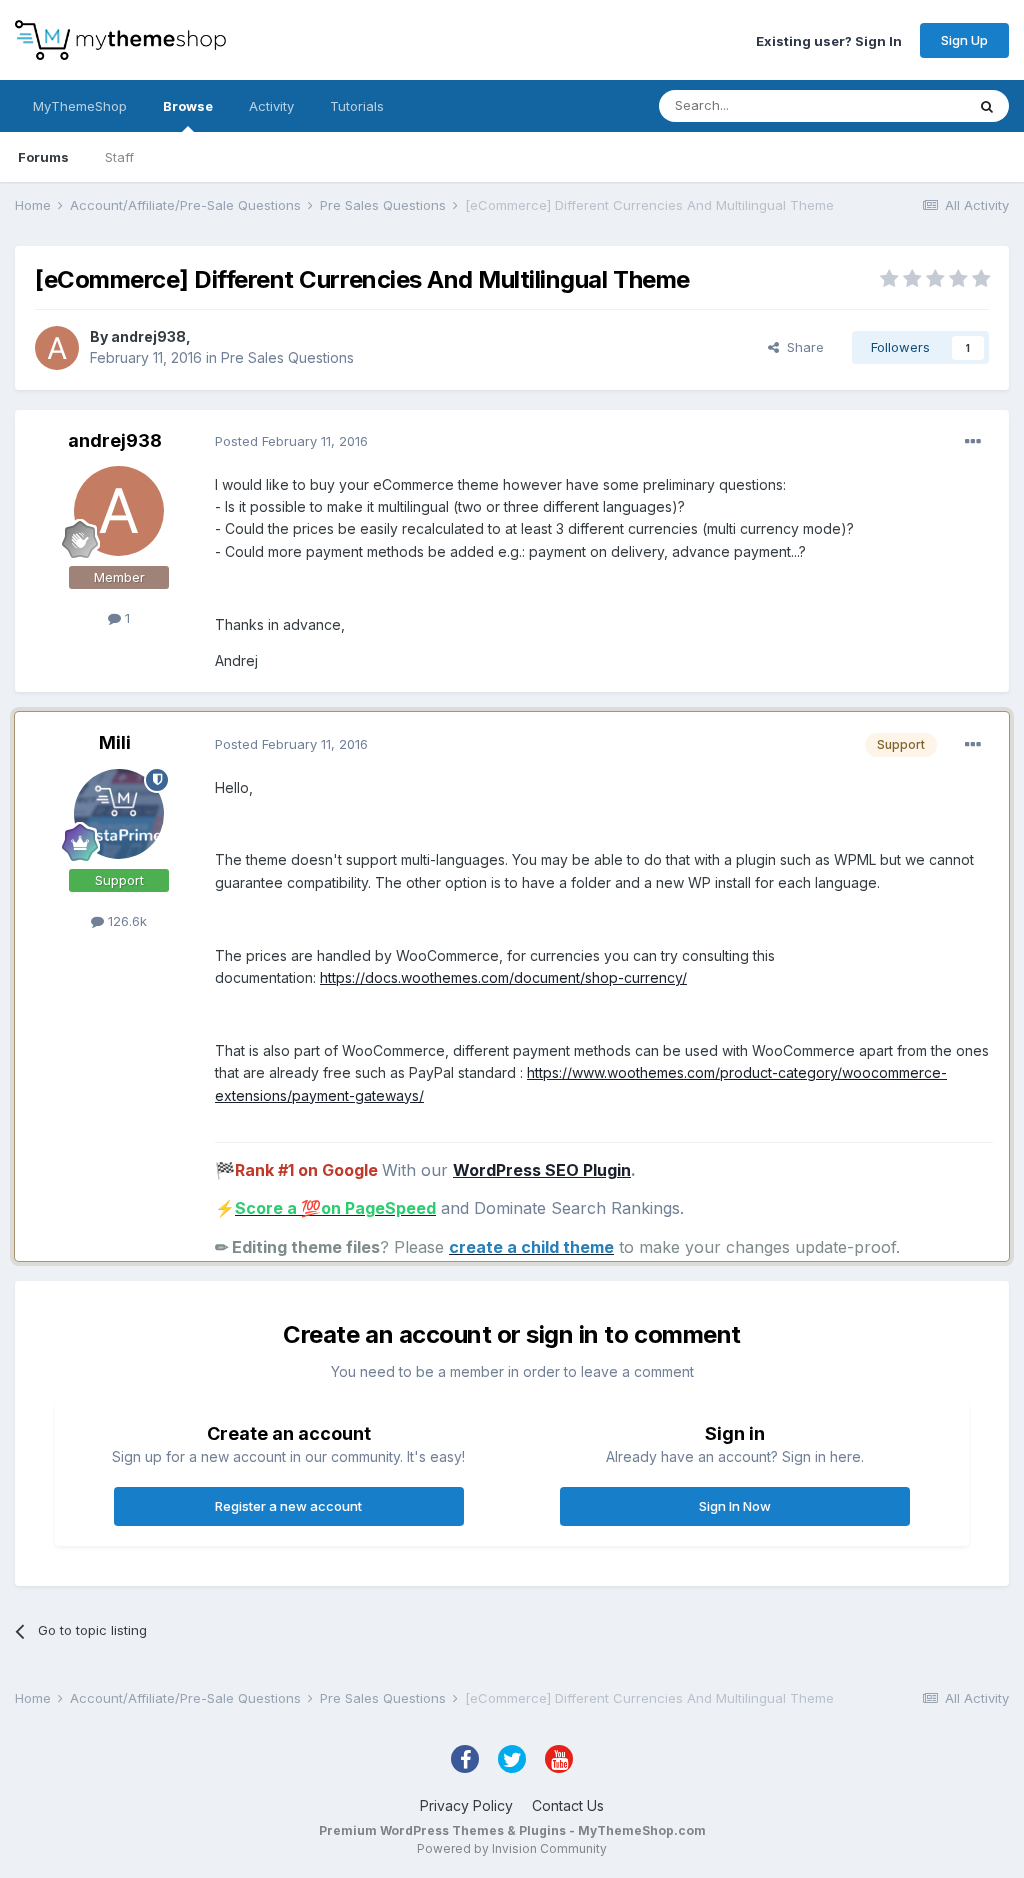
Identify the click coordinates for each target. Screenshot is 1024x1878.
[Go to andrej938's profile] (57, 348)
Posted (291, 441)
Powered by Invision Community (512, 1848)
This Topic (906, 105)
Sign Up (964, 40)
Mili (115, 742)
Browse (188, 106)
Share (801, 347)
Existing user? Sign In (829, 40)
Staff (119, 157)
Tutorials (357, 106)
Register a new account (288, 1506)
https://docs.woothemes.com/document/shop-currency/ (503, 977)
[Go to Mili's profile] (119, 814)
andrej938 (148, 336)
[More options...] (973, 442)
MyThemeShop (80, 106)
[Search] (987, 106)
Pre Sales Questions (287, 357)
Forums (43, 157)
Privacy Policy (466, 1805)
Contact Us (568, 1805)
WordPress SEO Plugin (542, 1170)
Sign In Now (735, 1506)
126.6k (125, 921)
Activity (271, 106)
